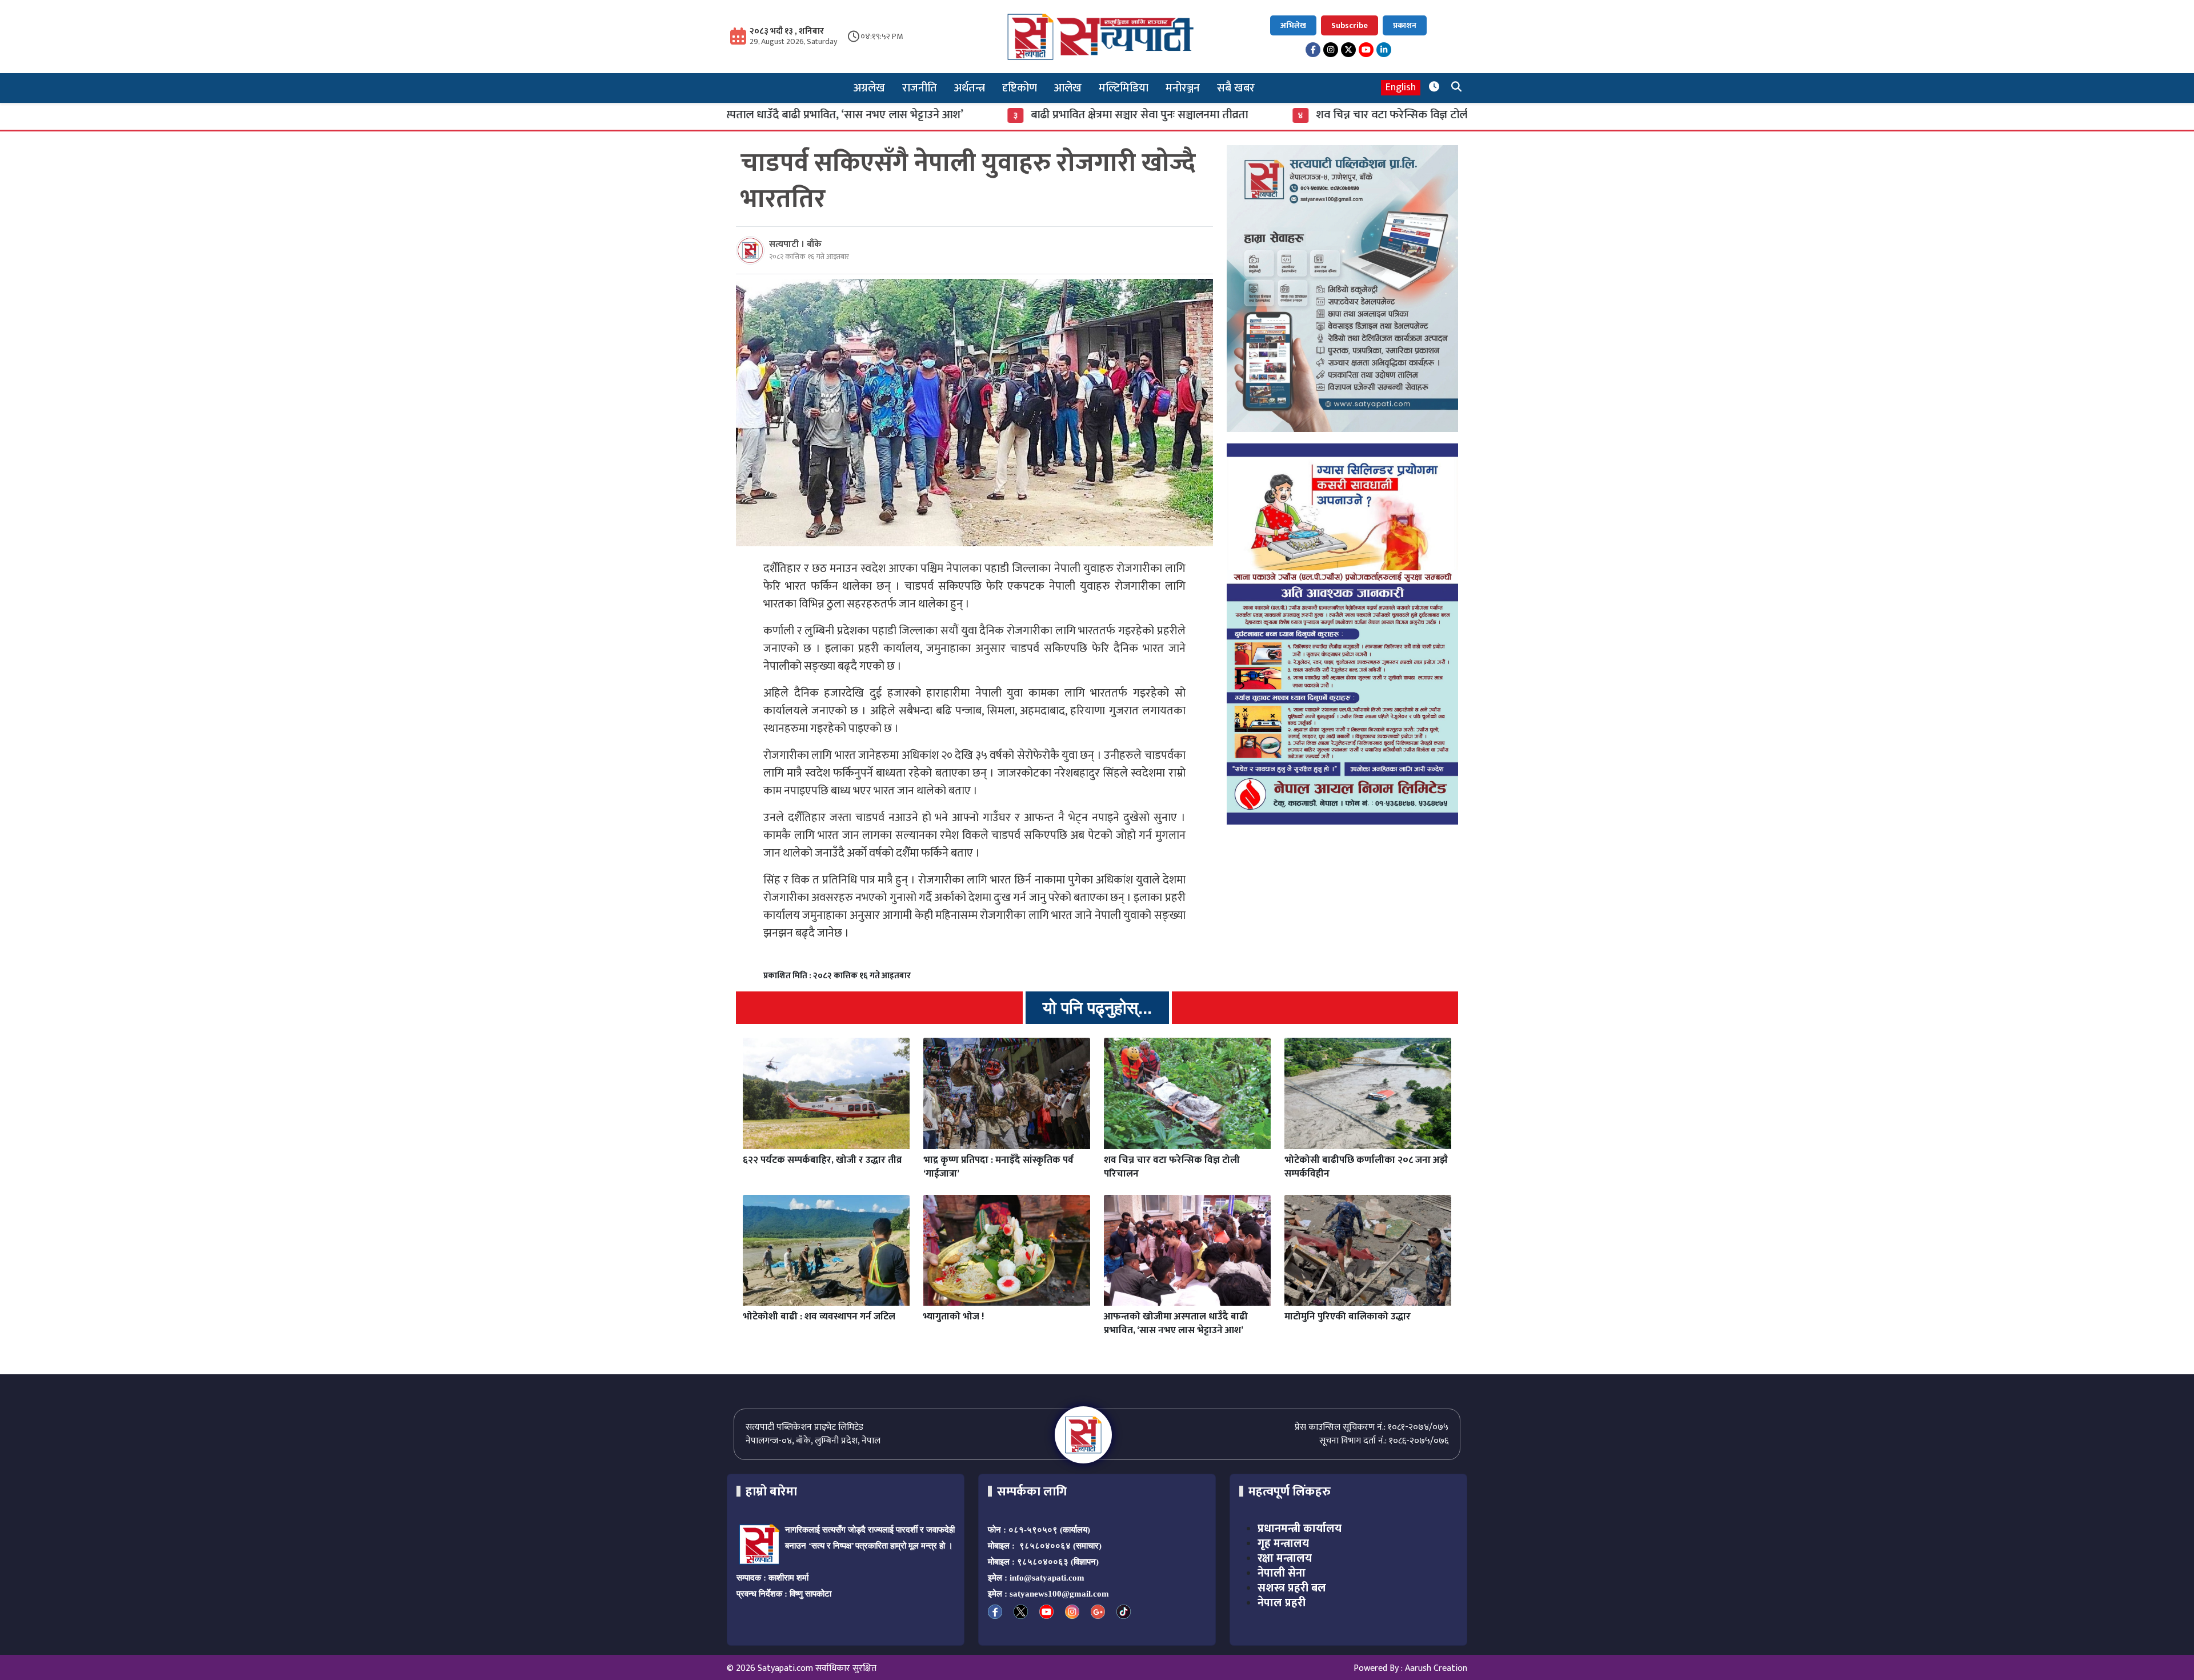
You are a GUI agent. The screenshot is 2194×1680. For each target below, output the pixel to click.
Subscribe (1350, 25)
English (1401, 88)
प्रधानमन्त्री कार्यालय (1300, 1529)
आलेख (1068, 88)
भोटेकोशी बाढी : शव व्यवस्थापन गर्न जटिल (819, 1317)
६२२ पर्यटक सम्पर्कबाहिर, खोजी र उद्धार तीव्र (822, 1160)
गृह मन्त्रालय (1283, 1543)
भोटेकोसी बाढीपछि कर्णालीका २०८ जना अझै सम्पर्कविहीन (1366, 1167)
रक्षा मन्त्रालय (1285, 1558)
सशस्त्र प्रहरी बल (1292, 1588)
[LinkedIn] (1384, 50)
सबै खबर (1236, 88)
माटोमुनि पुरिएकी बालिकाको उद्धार (1348, 1317)
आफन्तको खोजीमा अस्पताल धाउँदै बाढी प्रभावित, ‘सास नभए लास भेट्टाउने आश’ (1176, 1323)
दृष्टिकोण (1020, 88)
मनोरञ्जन (1183, 88)
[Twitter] (1348, 50)
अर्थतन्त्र (970, 88)
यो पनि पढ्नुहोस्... (1097, 1008)
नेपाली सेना (1282, 1573)
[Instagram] (1331, 50)
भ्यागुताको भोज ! (954, 1317)
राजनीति (920, 88)
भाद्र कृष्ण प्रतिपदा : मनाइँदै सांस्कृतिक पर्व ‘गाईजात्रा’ (998, 1167)
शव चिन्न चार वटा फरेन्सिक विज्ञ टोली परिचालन (1267, 115)
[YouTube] (1366, 50)
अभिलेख (1293, 25)
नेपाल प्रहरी (1282, 1603)
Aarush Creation (1436, 1668)
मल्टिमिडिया (1124, 88)
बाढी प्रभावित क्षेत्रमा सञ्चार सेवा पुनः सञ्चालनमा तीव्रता (992, 115)
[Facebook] (1313, 50)
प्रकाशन (1405, 25)
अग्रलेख (869, 88)
